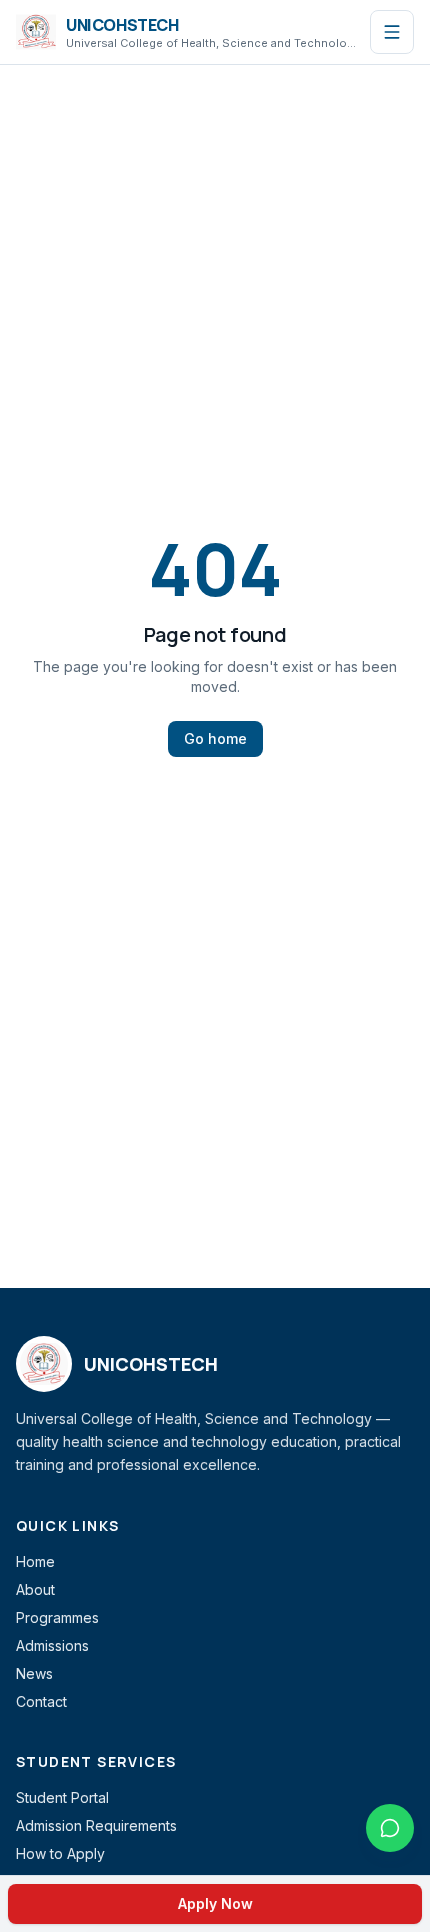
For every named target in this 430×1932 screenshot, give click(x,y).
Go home (215, 738)
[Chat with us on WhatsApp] (390, 1828)
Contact (41, 1701)
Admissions (52, 1645)
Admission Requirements (96, 1825)
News (34, 1673)
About (35, 1589)
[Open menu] (392, 32)
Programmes (57, 1617)
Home (35, 1561)
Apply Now (215, 1903)
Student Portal (62, 1797)
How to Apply (60, 1853)
